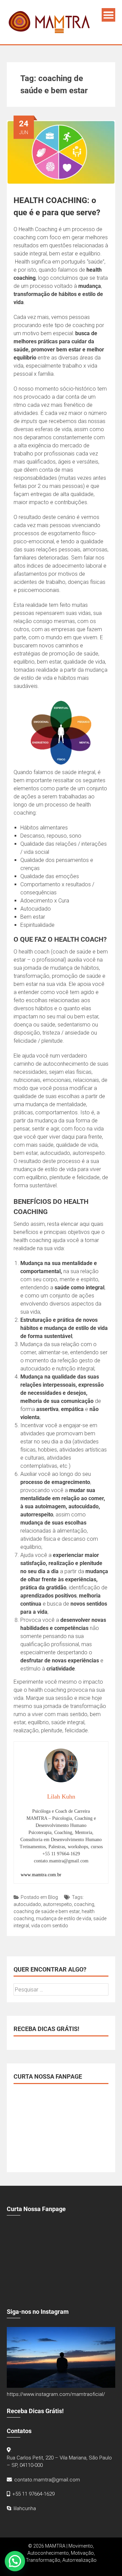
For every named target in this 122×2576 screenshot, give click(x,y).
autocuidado (27, 1904)
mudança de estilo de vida (64, 1918)
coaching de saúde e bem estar (47, 1911)
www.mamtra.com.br (41, 1875)
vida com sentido (50, 1926)
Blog (53, 1897)
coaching (84, 1904)
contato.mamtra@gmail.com (47, 2480)
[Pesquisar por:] (61, 1990)
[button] (15, 2561)
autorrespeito (57, 1904)
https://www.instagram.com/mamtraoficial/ (56, 2394)
